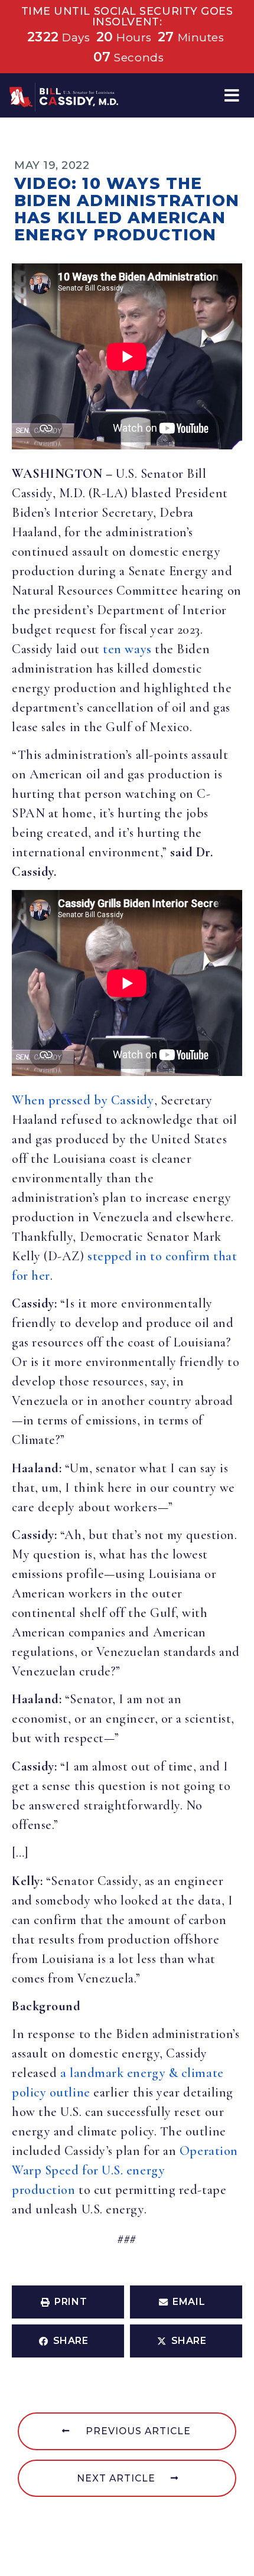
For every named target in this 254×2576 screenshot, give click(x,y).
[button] (232, 95)
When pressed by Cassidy (83, 1100)
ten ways (127, 649)
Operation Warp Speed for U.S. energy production (125, 2170)
